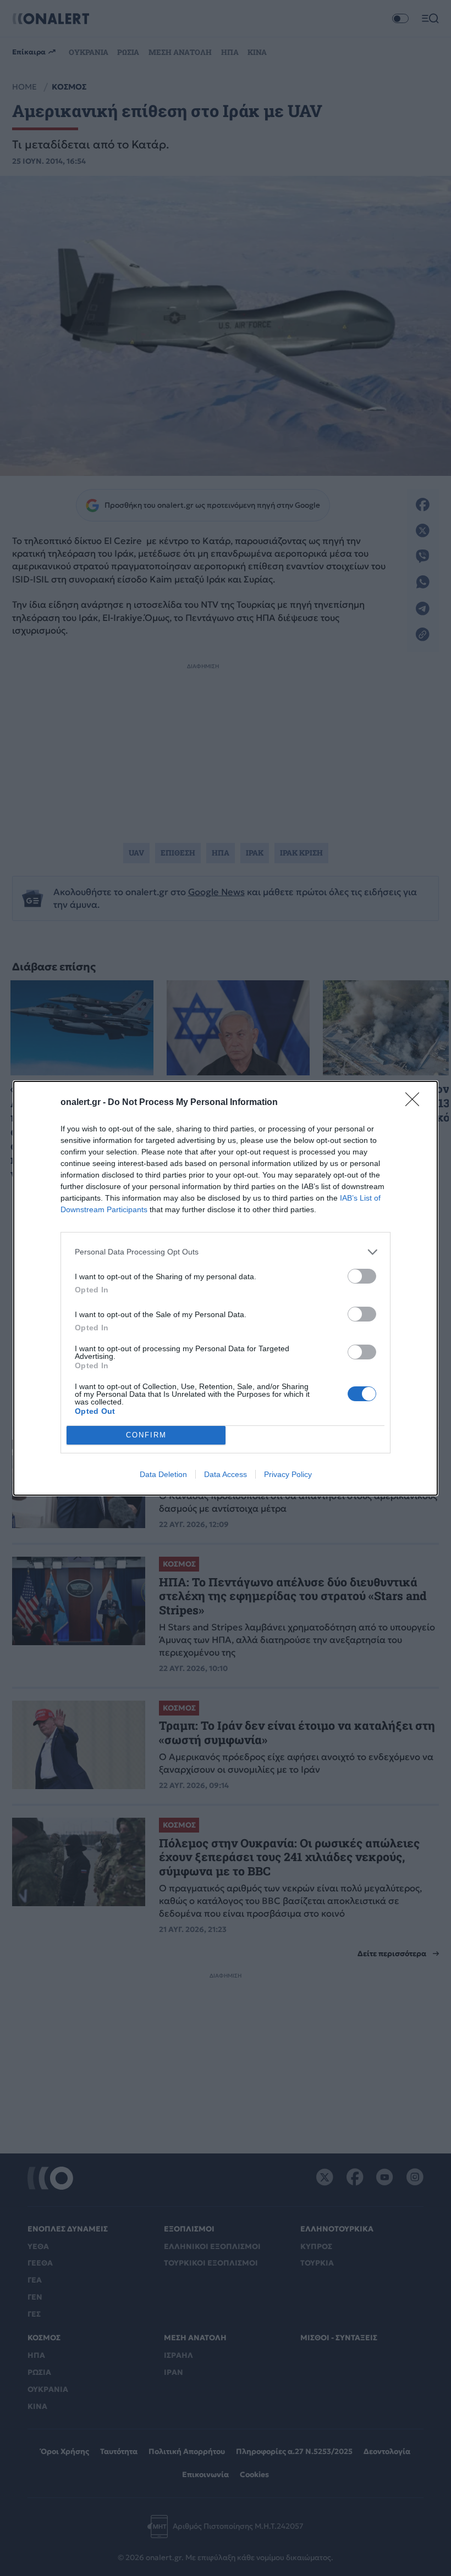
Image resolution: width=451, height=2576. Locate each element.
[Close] (416, 1103)
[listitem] (226, 1252)
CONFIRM (146, 1435)
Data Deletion (163, 1474)
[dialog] (226, 1288)
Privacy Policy (288, 1474)
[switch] (362, 1276)
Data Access (226, 1474)
